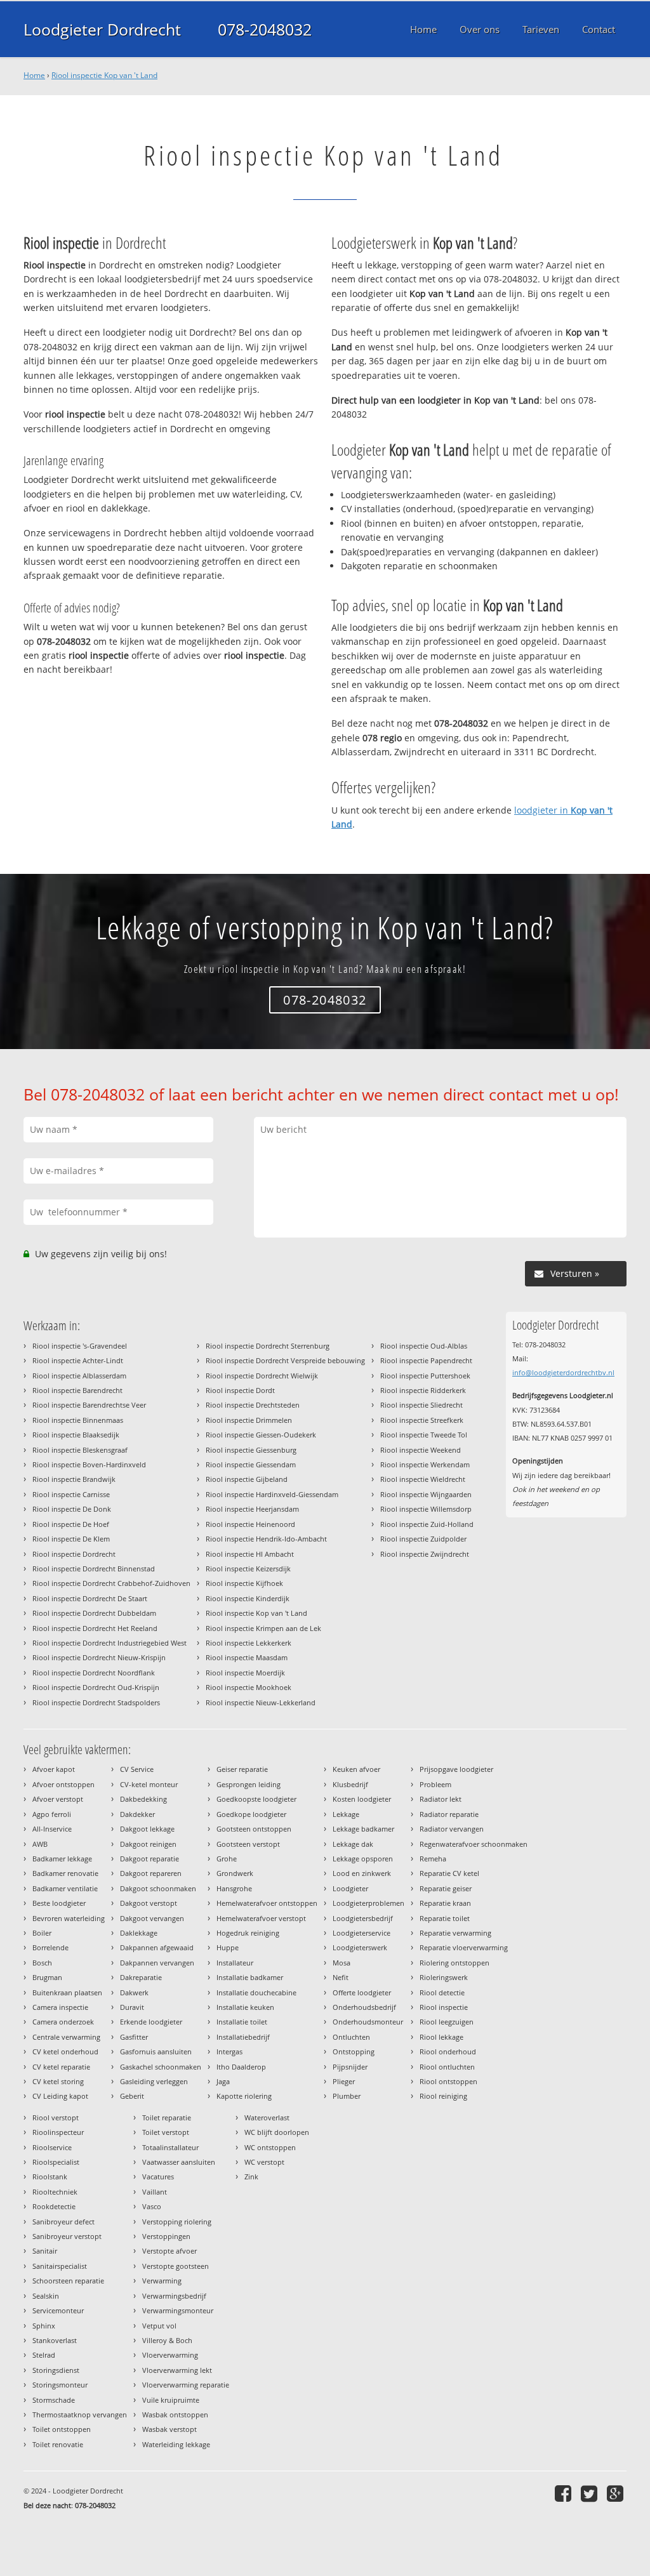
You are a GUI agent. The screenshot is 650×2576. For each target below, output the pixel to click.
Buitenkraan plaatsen (67, 1992)
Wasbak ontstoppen (175, 2414)
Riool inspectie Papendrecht (426, 1360)
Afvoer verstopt (58, 1799)
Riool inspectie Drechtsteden (253, 1405)
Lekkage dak (353, 1844)
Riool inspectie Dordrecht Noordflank (94, 1673)
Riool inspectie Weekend (421, 1450)
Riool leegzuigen (447, 2022)
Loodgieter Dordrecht (102, 29)
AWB (40, 1844)
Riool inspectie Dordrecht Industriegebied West (109, 1643)
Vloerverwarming (170, 2355)
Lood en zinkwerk (362, 1873)
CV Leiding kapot (60, 2096)
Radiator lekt (441, 1799)
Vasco (152, 2206)
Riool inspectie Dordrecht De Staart (90, 1598)
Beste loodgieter (59, 1903)
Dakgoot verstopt (149, 1903)
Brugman (47, 1977)
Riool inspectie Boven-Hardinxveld (89, 1464)
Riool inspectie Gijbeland (247, 1479)
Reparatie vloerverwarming (464, 1947)
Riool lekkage (441, 2037)
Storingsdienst (56, 2370)
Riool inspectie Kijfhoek (244, 1583)
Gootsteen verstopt (248, 1844)
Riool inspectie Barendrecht (77, 1390)
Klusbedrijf (350, 1784)
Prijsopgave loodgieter (456, 1769)
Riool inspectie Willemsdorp (426, 1509)
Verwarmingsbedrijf (174, 2296)
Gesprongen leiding (249, 1784)
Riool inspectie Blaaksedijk (76, 1435)
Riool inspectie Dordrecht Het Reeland (95, 1628)
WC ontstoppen (270, 2147)
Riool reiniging (443, 2096)
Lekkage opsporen (363, 1859)
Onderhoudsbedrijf (364, 2007)
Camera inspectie (60, 2007)
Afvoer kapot (54, 1769)
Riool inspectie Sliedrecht (421, 1405)
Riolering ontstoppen (454, 1963)
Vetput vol (159, 2326)
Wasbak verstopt (169, 2429)
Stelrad (44, 2355)
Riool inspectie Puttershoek (425, 1376)
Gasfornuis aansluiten (156, 2051)
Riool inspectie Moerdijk (245, 1673)
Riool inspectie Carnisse (71, 1494)
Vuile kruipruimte (171, 2400)
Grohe (227, 1859)
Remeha (433, 1859)
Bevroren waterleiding (69, 1918)
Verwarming (162, 2281)
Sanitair (45, 2251)
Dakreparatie (141, 1977)
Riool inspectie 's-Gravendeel (80, 1346)
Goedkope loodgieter (251, 1814)
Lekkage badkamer (363, 1829)
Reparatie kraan (445, 1903)
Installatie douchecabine (256, 1992)
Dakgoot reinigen (148, 1844)
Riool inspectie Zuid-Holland (427, 1524)
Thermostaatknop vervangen (80, 2414)
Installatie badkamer (250, 1977)
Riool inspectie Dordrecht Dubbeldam (94, 1613)
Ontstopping (354, 2051)
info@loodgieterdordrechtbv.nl (563, 1372)
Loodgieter (350, 1888)
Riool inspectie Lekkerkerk (249, 1643)
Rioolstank (50, 2176)
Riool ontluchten (447, 2067)
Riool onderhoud (448, 2051)
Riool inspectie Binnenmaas (78, 1420)
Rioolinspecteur (58, 2132)
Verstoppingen (166, 2236)
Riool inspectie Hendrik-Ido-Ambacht (266, 1539)
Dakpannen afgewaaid (157, 1947)
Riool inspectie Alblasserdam (79, 1376)
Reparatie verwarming (455, 1933)
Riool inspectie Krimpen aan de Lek (263, 1628)
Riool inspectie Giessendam (251, 1464)
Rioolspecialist (56, 2162)
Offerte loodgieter (362, 1992)
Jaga (223, 2081)
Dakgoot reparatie (149, 1859)
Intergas (229, 2051)
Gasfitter (134, 2037)
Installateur (235, 1963)
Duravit (132, 2007)
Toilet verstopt (166, 2132)
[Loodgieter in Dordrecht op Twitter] (591, 2493)
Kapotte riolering (244, 2096)
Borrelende (50, 1947)
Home (34, 75)
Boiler (42, 1933)
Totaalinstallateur (170, 2147)
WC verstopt (264, 2162)
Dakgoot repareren (151, 1873)
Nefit (341, 1977)
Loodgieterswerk (360, 1947)
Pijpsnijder (350, 2067)
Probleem (435, 1784)
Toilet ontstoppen (62, 2429)
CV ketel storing (58, 2081)
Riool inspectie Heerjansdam (252, 1509)
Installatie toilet (242, 2022)
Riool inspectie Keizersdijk (248, 1569)
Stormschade (54, 2400)
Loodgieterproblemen (368, 1903)
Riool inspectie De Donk (72, 1509)
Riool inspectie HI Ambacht (250, 1554)
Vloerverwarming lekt (177, 2370)
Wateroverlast (267, 2117)
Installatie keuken (245, 2007)
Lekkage (346, 1814)
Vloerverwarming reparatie (186, 2385)
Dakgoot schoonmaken (158, 1888)
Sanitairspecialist (60, 2266)
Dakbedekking (143, 1799)
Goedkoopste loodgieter (256, 1799)
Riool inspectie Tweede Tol (424, 1435)
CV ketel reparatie (61, 2067)
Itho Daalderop (241, 2067)
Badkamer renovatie (65, 1873)
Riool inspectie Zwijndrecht (425, 1554)
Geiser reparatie (242, 1769)
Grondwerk (235, 1873)
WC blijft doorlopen (277, 2132)
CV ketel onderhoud (65, 2051)
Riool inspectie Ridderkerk (423, 1390)
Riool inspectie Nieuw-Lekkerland (261, 1702)
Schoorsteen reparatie (68, 2281)
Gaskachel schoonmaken (161, 2067)
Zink (251, 2176)
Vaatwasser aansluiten (179, 2162)
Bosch (42, 1963)
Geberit (132, 2096)
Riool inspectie (444, 2007)
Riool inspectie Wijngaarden (426, 1494)
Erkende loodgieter (151, 2022)
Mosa (342, 1963)
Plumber (347, 2096)
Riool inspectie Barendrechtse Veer (89, 1405)
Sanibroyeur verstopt (67, 2236)
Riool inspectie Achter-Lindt (78, 1360)
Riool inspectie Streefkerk (422, 1420)
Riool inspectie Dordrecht (74, 1554)
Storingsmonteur (60, 2385)
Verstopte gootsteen (176, 2266)
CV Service (137, 1769)
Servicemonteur (58, 2310)
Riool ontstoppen (448, 2081)
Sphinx (44, 2326)
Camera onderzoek (63, 2022)
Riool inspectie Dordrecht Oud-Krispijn (96, 1687)
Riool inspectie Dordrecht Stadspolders (96, 1702)
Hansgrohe (234, 1888)
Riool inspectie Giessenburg (251, 1450)
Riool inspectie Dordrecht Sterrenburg (268, 1346)
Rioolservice (52, 2147)
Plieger (344, 2081)
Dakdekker (137, 1814)
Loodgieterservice (361, 1933)
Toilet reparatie (167, 2117)
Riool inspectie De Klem (71, 1539)
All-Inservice (52, 1829)
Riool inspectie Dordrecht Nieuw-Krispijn (99, 1657)
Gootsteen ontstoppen (254, 1829)
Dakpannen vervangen (157, 1963)
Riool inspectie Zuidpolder (423, 1539)
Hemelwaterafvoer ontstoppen (267, 1903)
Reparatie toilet (445, 1918)
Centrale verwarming (66, 2037)
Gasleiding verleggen (154, 2081)
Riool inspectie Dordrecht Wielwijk (262, 1376)
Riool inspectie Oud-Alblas (424, 1346)
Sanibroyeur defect (63, 2222)
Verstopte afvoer (169, 2251)
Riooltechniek (55, 2192)
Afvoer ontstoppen (63, 1784)
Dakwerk (134, 1992)
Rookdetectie (54, 2206)
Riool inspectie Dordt (240, 1390)
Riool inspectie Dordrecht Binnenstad (94, 1569)
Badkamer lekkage (62, 1859)
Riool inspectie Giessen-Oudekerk (261, 1435)
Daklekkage (139, 1933)
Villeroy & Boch (167, 2340)
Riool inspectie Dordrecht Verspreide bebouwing (285, 1360)
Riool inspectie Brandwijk (74, 1479)
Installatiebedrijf (243, 2037)
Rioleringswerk (444, 1977)
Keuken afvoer (356, 1769)
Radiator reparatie (449, 1814)
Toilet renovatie (58, 2444)
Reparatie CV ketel (449, 1873)
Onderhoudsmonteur (368, 2022)
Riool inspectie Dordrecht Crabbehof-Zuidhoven (111, 1583)
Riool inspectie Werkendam (425, 1464)
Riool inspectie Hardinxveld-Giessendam (272, 1494)
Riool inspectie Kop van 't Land (104, 75)
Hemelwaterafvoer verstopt (261, 1918)
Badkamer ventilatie (65, 1888)
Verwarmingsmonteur (178, 2310)
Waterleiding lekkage (176, 2444)
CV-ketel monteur (149, 1784)
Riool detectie (442, 1992)
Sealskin (46, 2296)
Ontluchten (351, 2037)
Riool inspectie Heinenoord (250, 1524)
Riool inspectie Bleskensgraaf (80, 1450)
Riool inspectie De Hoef (71, 1524)
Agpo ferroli (52, 1814)
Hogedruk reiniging (248, 1933)
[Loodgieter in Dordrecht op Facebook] (565, 2493)
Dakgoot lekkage (147, 1829)
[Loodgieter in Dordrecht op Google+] (617, 2493)
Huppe (228, 1947)
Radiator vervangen (452, 1829)
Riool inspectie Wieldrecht (423, 1479)
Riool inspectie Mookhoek (249, 1687)
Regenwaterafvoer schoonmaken (474, 1844)
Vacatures (158, 2176)
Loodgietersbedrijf (363, 1918)
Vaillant (155, 2192)
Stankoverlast (55, 2340)
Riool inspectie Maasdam (247, 1657)
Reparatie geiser (446, 1888)
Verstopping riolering (177, 2222)
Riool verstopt (56, 2117)
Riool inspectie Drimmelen (249, 1420)
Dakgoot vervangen (152, 1918)
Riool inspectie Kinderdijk (248, 1598)
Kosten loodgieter (362, 1799)
